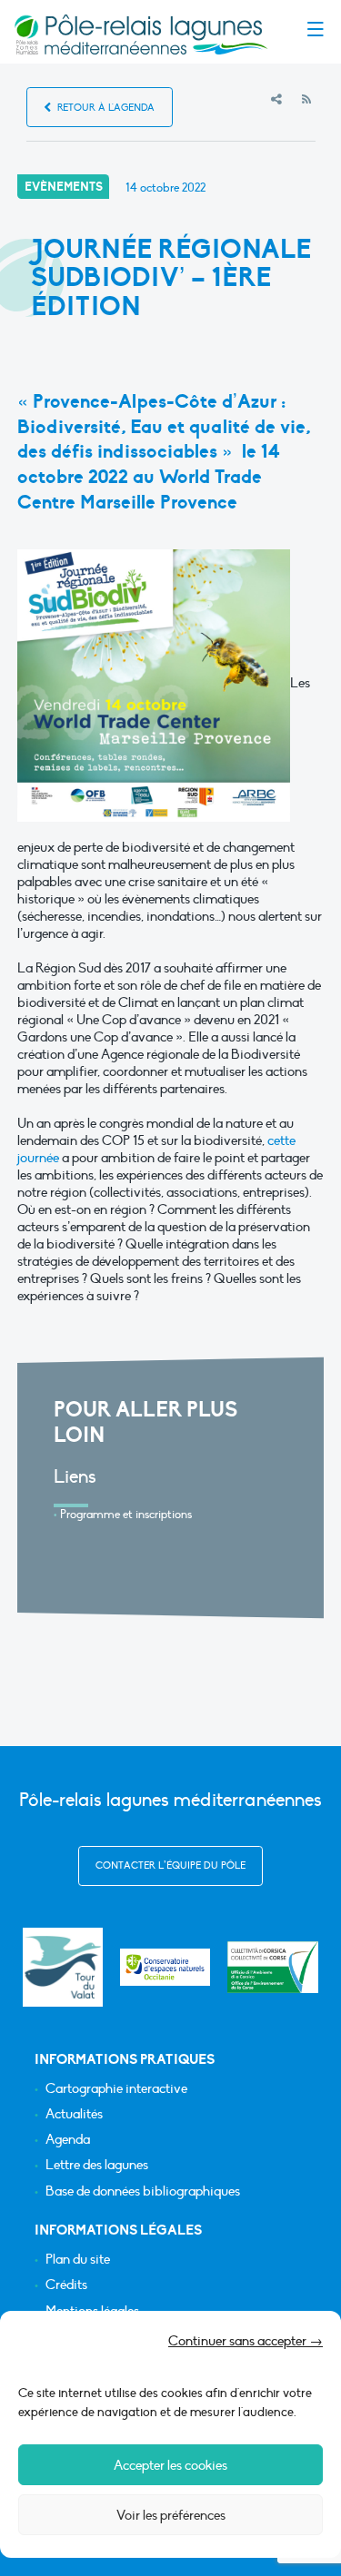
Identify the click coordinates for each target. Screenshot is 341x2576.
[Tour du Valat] (62, 1967)
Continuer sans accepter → (246, 2341)
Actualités (74, 2114)
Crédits (66, 2285)
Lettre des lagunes (97, 2165)
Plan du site (78, 2260)
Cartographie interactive (116, 2089)
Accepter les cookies (170, 2465)
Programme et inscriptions (126, 1515)
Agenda (68, 2140)
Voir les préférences (171, 2515)
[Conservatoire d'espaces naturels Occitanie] (165, 1967)
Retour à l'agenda (105, 108)
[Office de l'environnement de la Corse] (273, 1968)
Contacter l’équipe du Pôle (170, 1865)
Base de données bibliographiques (143, 2191)
